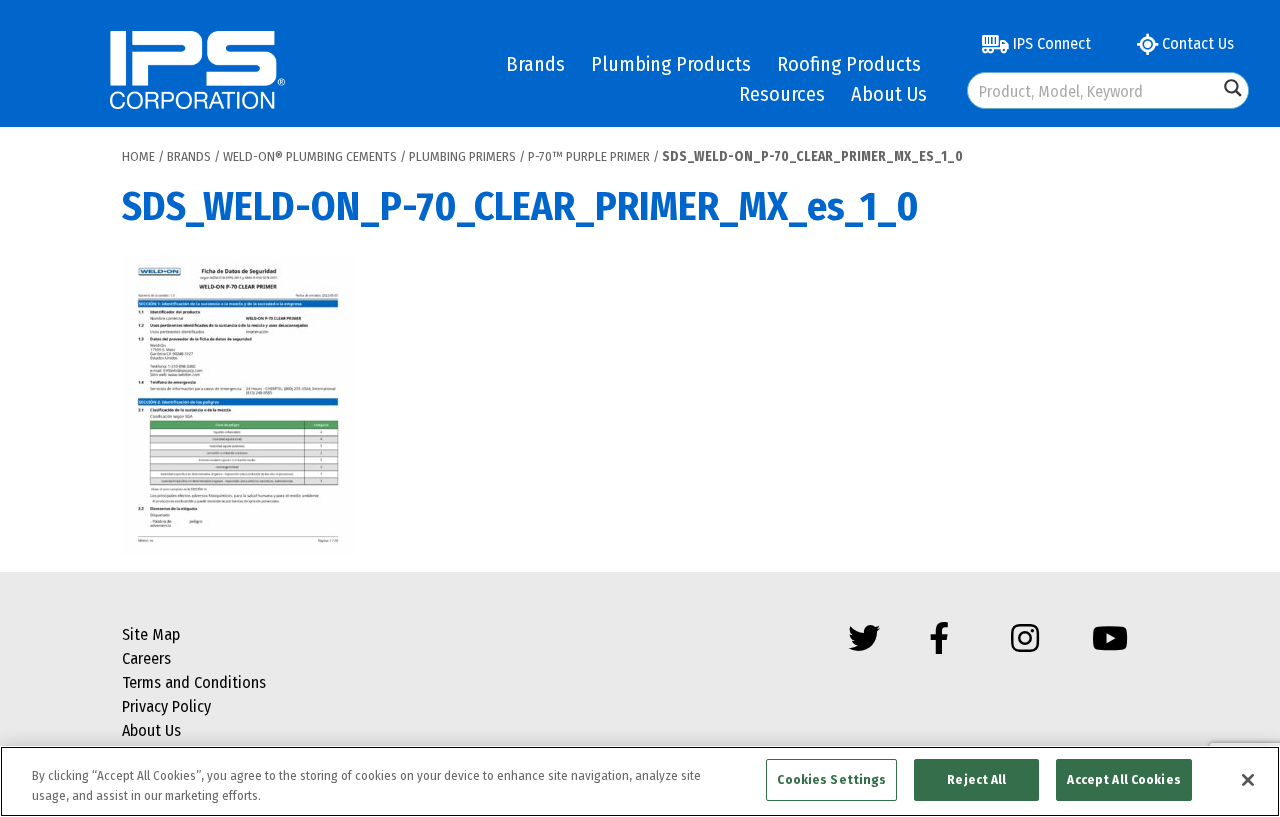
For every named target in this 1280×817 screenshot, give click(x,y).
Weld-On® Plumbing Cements (310, 156)
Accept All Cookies (1123, 779)
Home (138, 156)
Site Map (151, 634)
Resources (782, 94)
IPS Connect (1050, 43)
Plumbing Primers (462, 156)
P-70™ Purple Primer (589, 156)
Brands (535, 64)
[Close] (1248, 780)
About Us (889, 94)
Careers (146, 658)
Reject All (976, 779)
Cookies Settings (831, 779)
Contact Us (1196, 43)
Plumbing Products (671, 64)
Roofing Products (849, 64)
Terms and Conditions (194, 682)
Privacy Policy (166, 706)
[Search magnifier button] (1233, 88)
